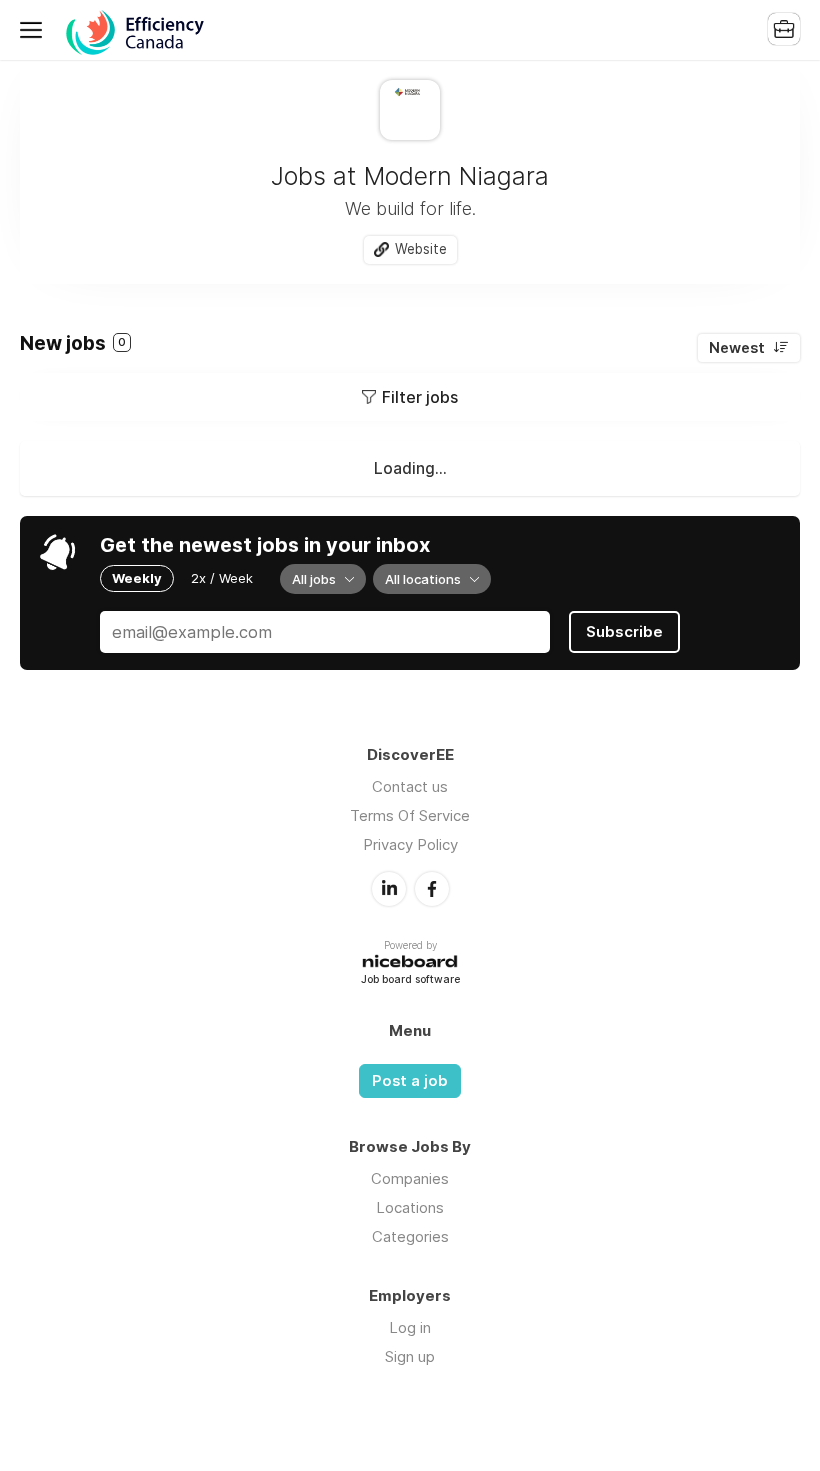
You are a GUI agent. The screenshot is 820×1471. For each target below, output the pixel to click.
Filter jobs (420, 397)
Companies (410, 1178)
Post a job (410, 1081)
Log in (410, 1327)
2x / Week (222, 578)
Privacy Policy (410, 844)
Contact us (410, 786)
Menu (35, 30)
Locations (410, 1207)
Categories (410, 1236)
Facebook (432, 889)
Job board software (410, 980)
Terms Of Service (410, 815)
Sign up (410, 1356)
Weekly (137, 578)
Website (421, 249)
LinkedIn (389, 889)
